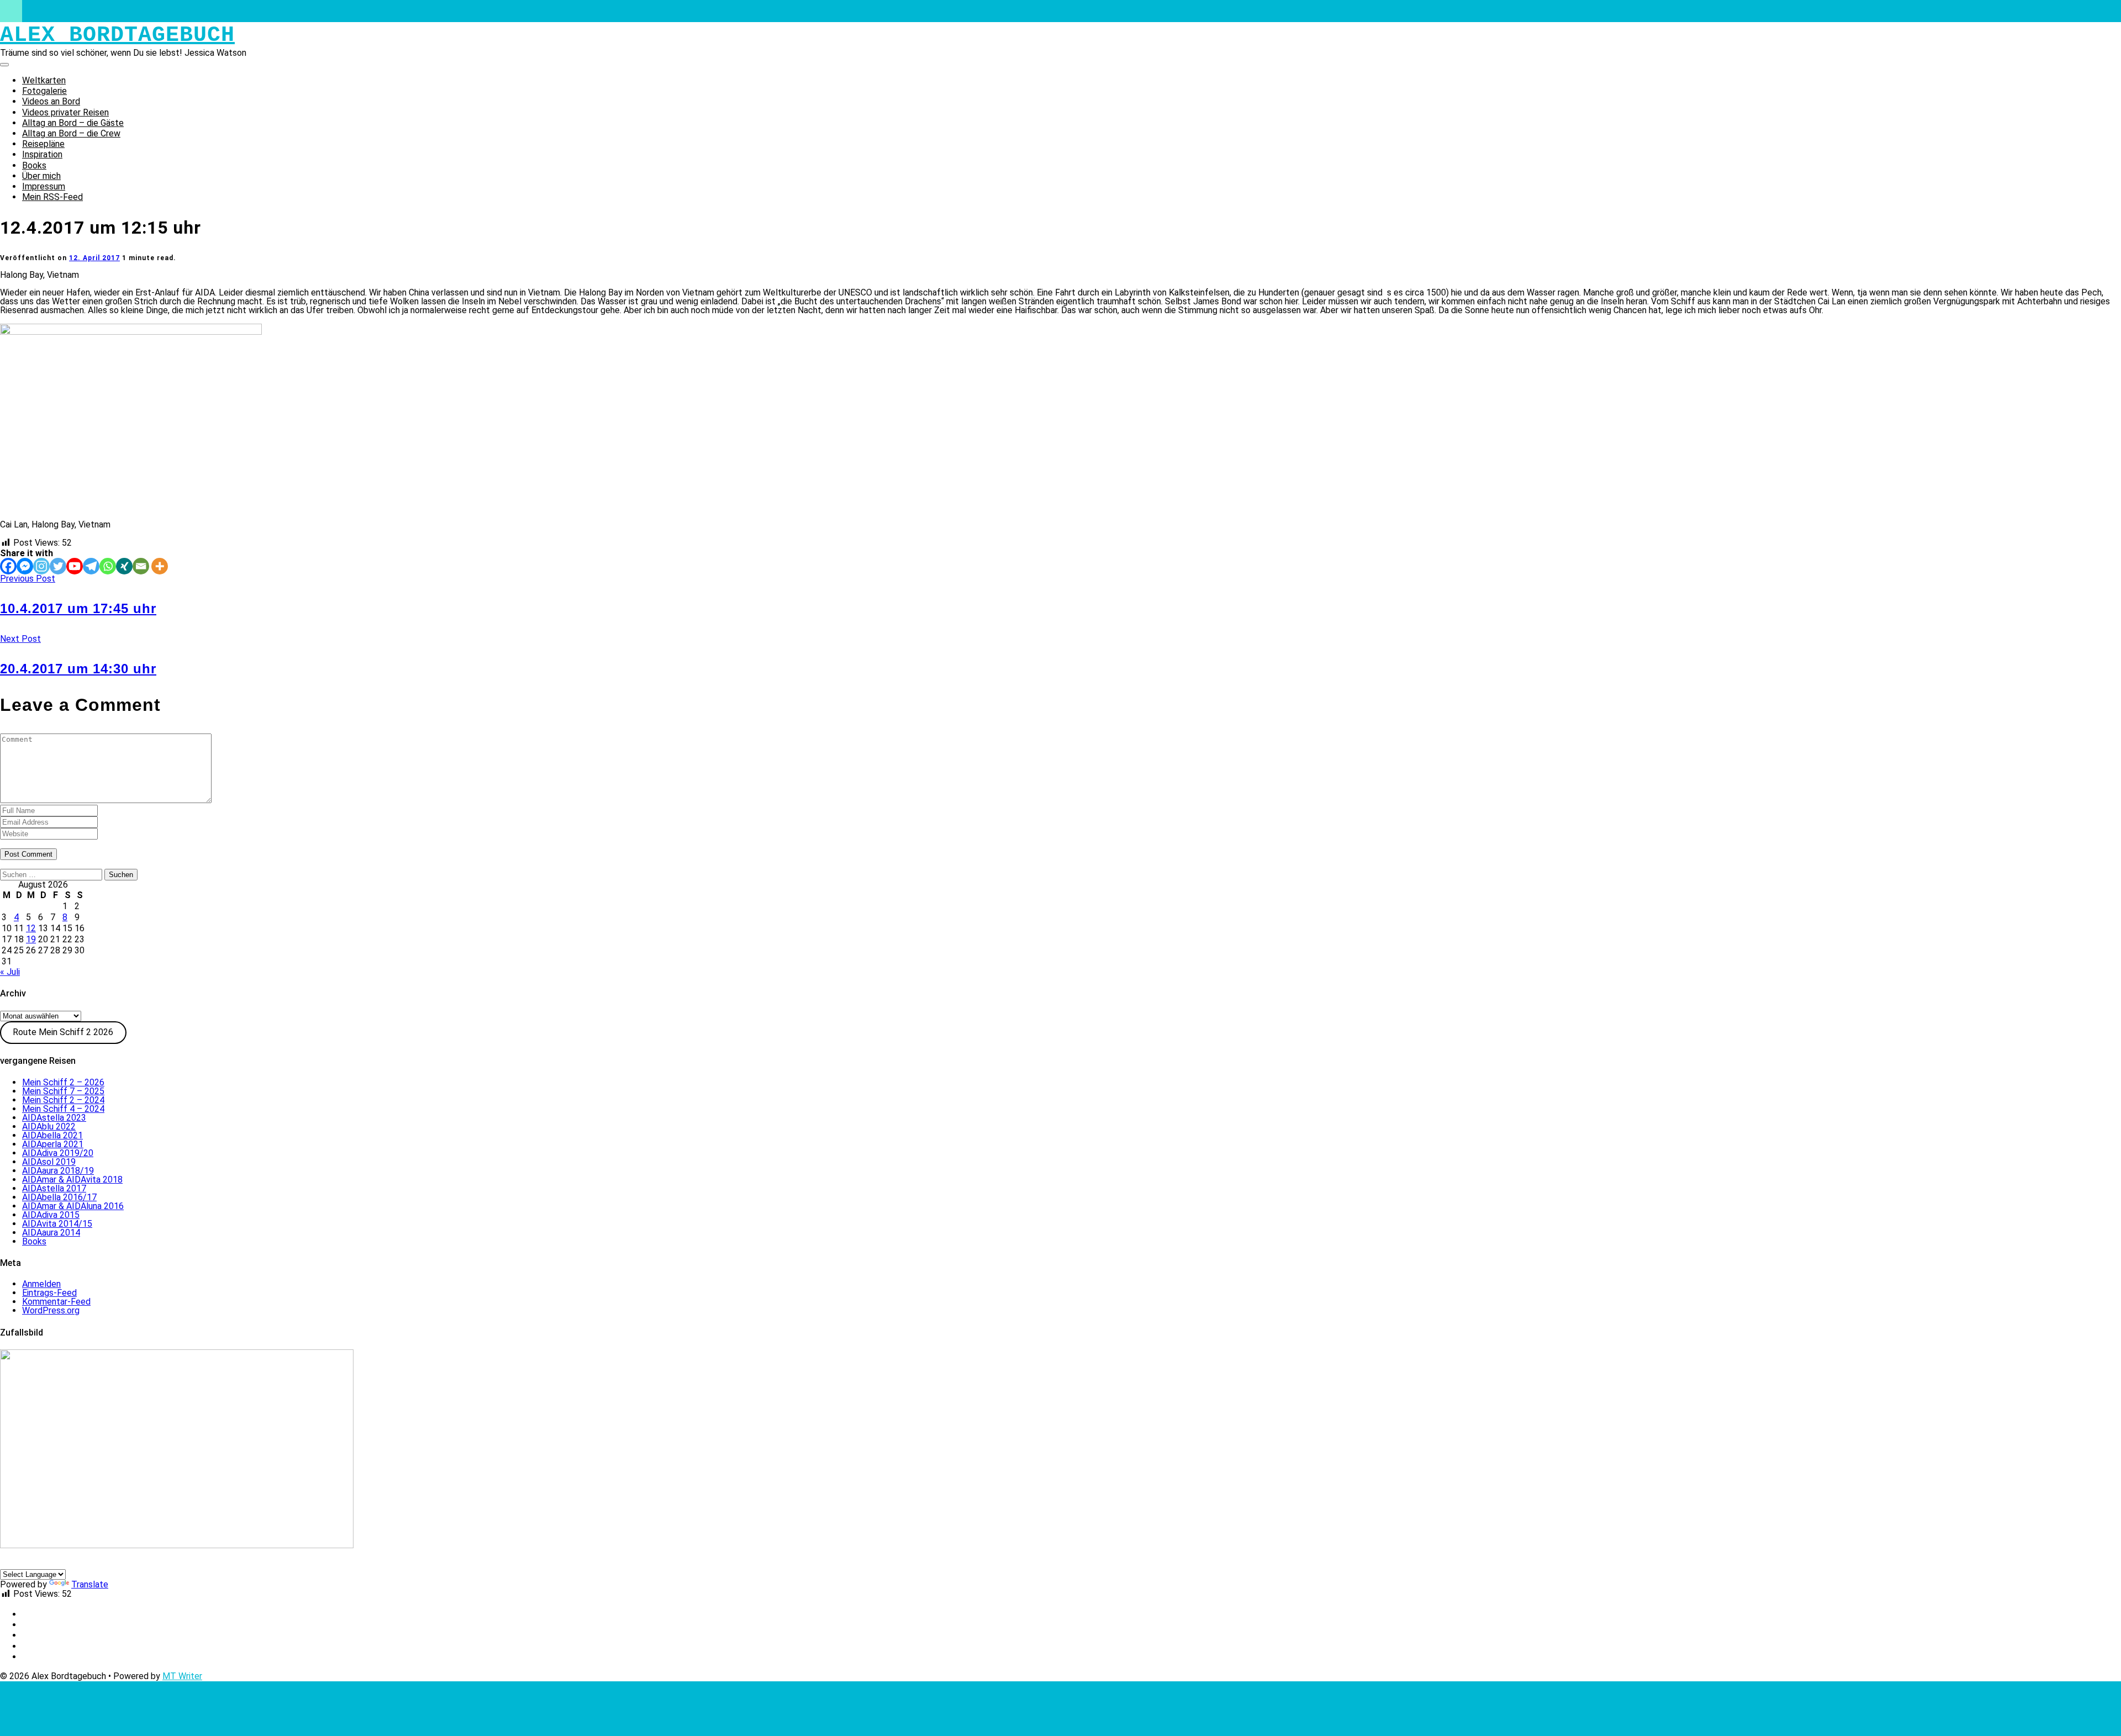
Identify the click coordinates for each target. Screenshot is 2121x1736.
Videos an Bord (51, 101)
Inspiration (42, 154)
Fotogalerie (44, 91)
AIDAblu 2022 (49, 1126)
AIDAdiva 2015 (51, 1215)
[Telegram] (91, 566)
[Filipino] (59, 1563)
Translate (90, 1584)
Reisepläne (43, 144)
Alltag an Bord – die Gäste (73, 123)
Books (34, 165)
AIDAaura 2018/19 (58, 1171)
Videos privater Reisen (65, 112)
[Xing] (124, 566)
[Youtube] (75, 566)
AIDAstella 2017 (54, 1188)
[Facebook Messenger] (25, 566)
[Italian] (33, 1563)
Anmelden (41, 1284)
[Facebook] (8, 566)
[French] (46, 1563)
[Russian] (112, 1563)
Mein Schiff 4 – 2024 (63, 1109)
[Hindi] (86, 1563)
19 (31, 939)
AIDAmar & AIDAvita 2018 (72, 1180)
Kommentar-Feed (56, 1302)
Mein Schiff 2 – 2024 (63, 1100)
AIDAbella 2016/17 (59, 1197)
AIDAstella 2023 (54, 1118)
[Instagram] (41, 566)
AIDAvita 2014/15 (57, 1224)
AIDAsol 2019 (49, 1162)
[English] (19, 1563)
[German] (6, 1563)
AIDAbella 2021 (52, 1135)
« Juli (10, 972)
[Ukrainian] (99, 1563)
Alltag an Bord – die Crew (71, 133)
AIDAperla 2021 (53, 1144)
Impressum (44, 186)
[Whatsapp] (108, 566)
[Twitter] (58, 566)
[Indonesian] (72, 1563)
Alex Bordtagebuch (117, 35)
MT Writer (182, 1676)
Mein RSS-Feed (52, 197)
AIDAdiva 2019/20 (58, 1153)
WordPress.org (51, 1310)
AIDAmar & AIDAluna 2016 (73, 1206)
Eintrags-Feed (49, 1293)
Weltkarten (44, 80)
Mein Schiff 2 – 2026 (63, 1082)
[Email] (141, 566)
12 (31, 928)
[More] (160, 566)
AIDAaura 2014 (51, 1233)
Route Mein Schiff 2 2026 (63, 1032)
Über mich (41, 176)
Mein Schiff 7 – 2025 (63, 1091)
